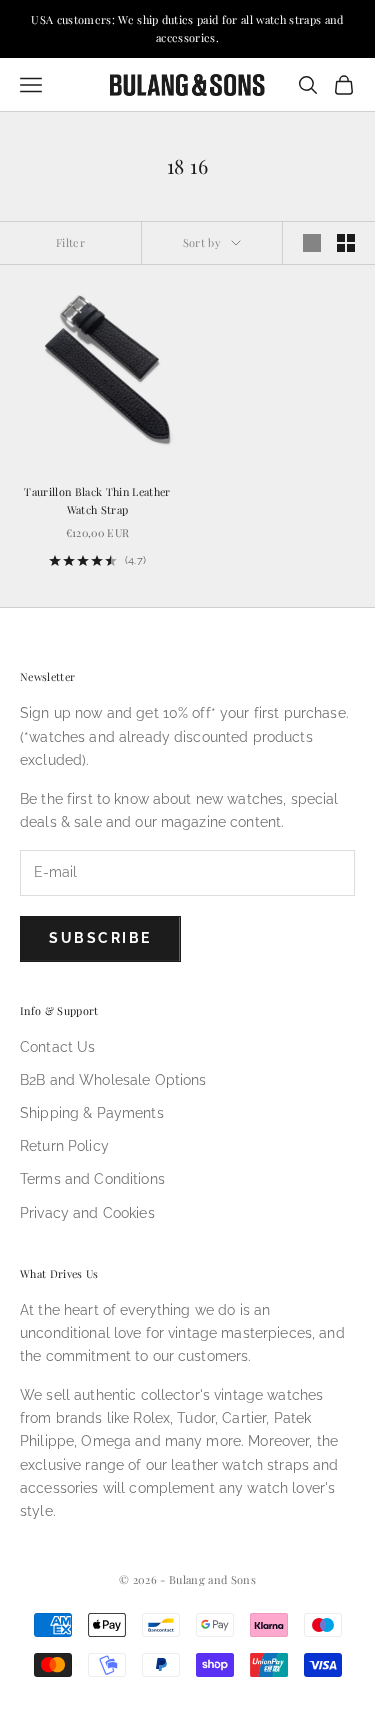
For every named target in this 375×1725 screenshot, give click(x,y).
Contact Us (57, 1047)
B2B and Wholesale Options (113, 1080)
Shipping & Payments (92, 1113)
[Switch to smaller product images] (346, 243)
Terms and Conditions (92, 1179)
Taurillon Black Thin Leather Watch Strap (97, 500)
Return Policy (64, 1146)
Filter (70, 242)
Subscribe (100, 938)
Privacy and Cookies (87, 1213)
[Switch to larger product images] (312, 243)
